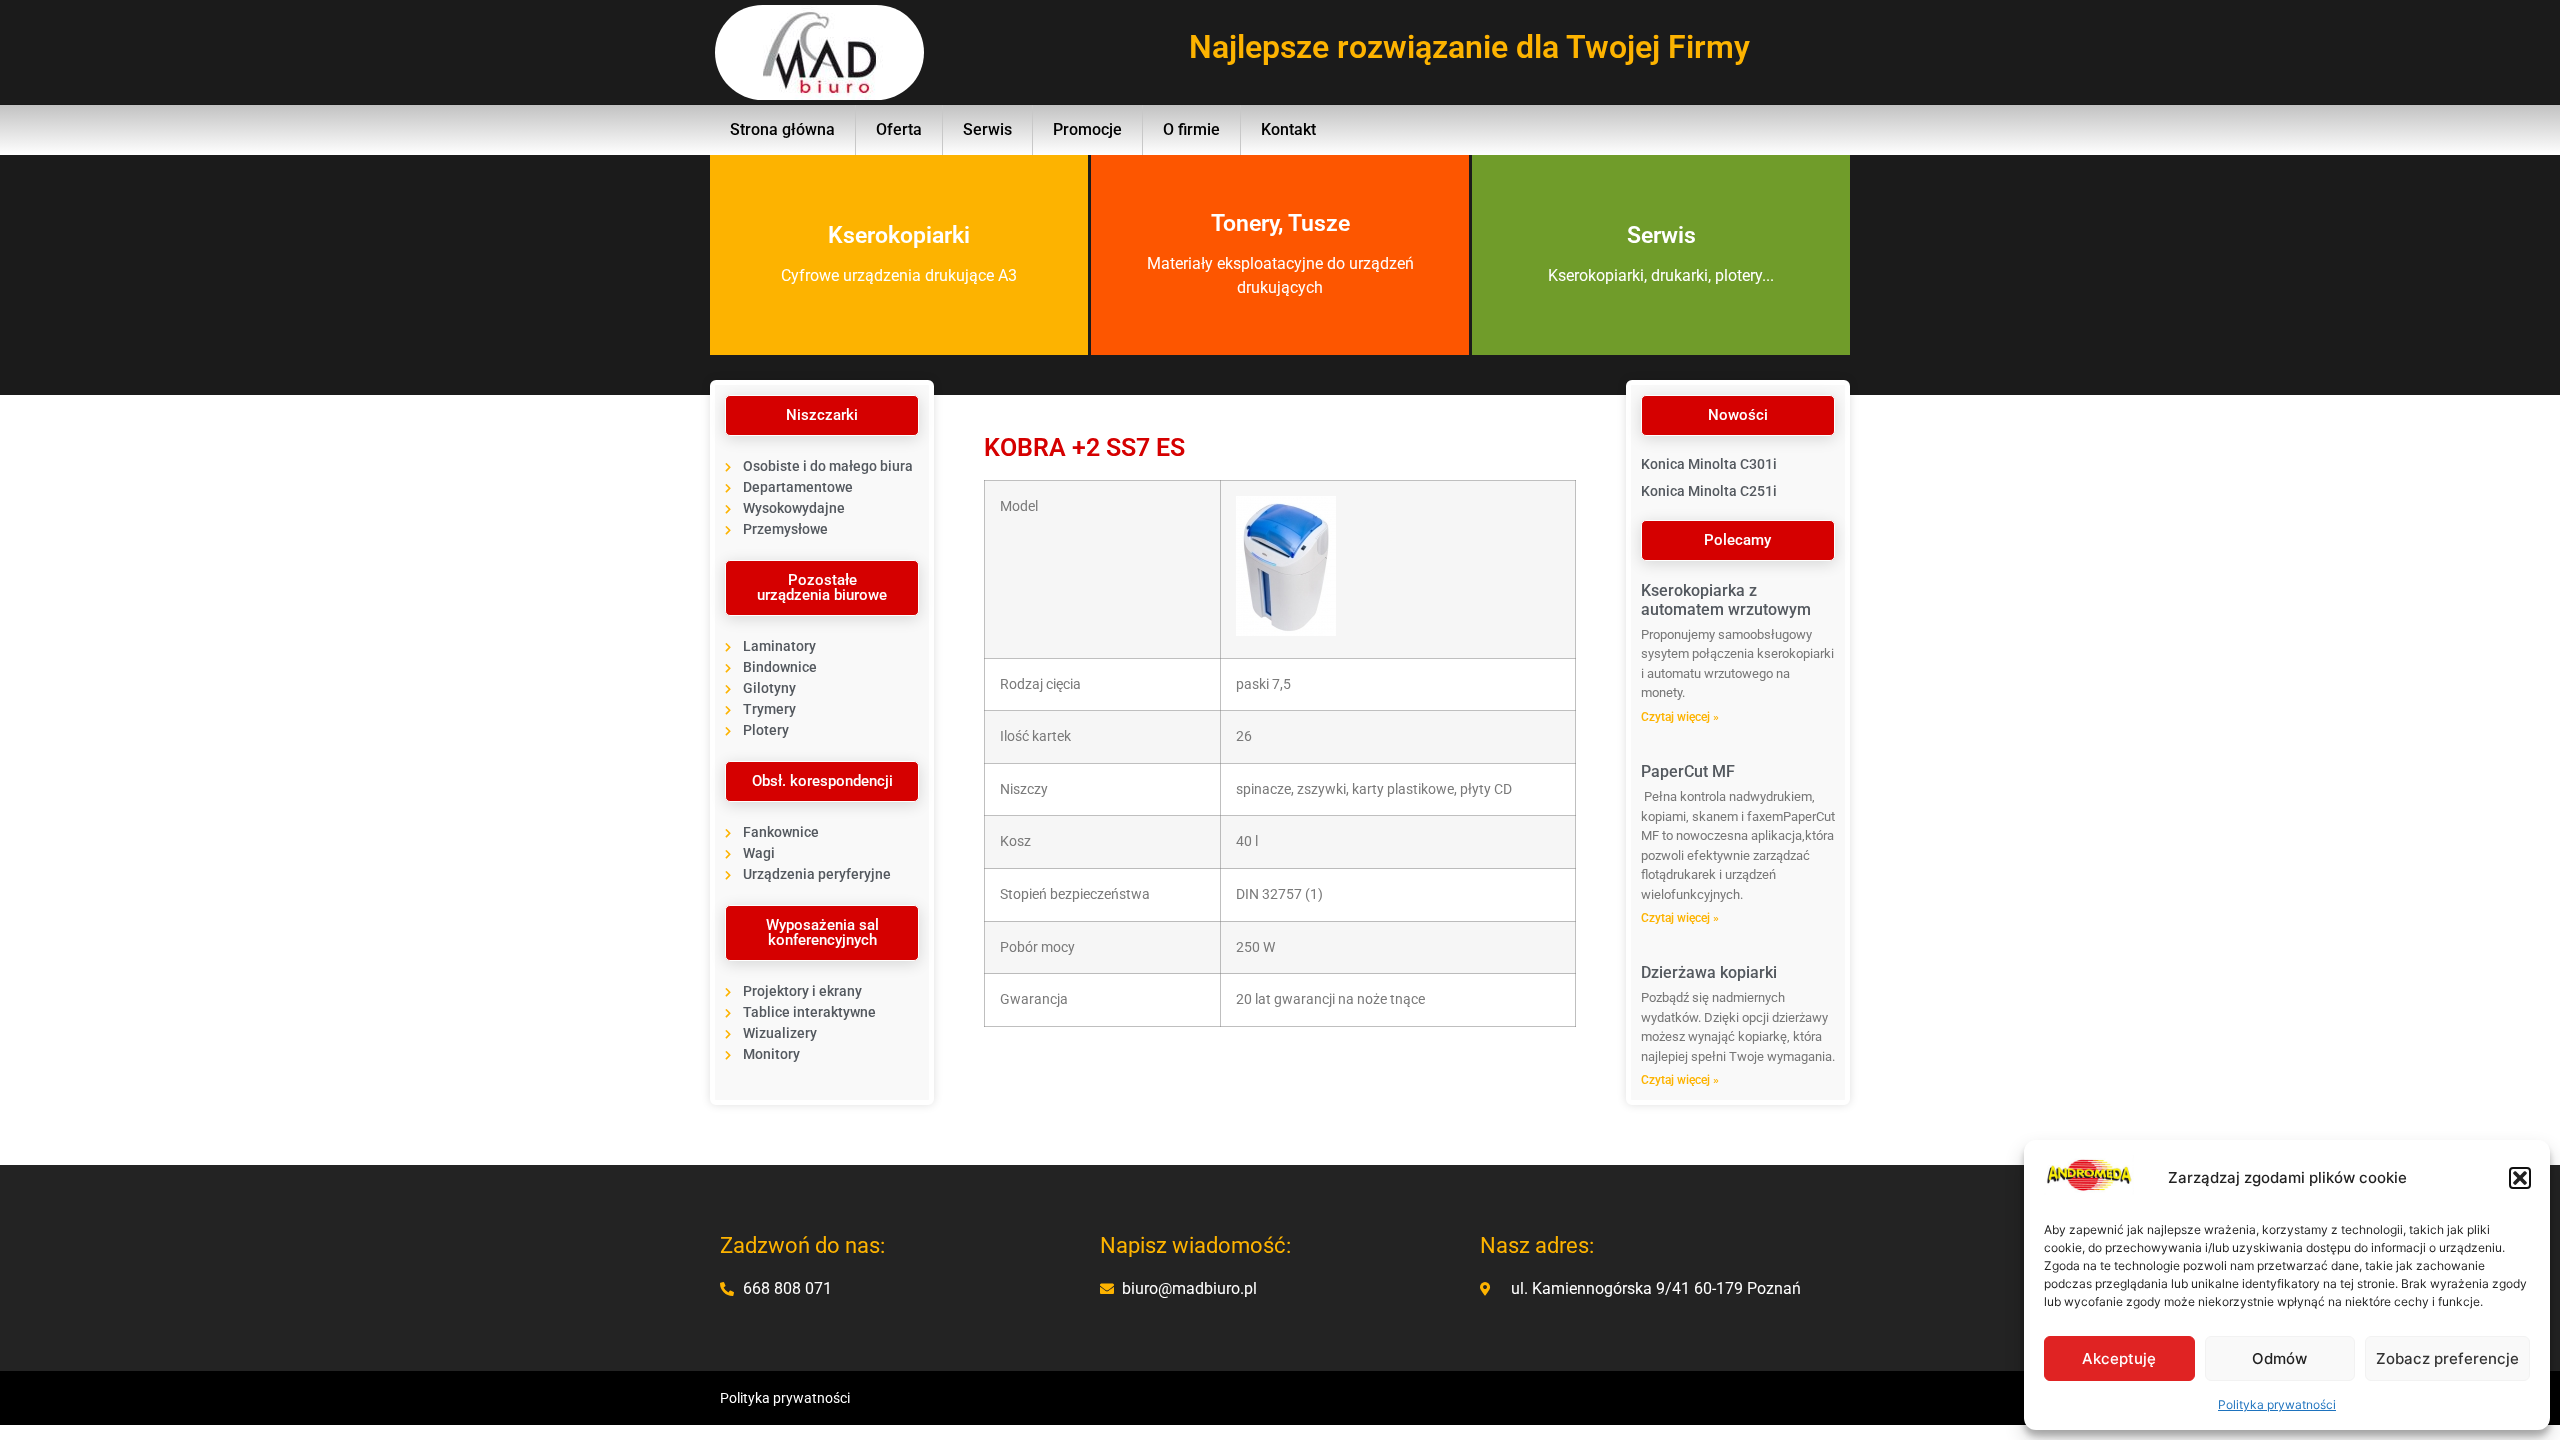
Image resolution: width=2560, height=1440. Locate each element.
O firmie (1191, 129)
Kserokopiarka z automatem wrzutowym (1726, 600)
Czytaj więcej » (1680, 717)
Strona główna (782, 129)
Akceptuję (2119, 1358)
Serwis (987, 129)
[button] (2520, 1178)
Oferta (899, 129)
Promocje (1087, 129)
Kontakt (1288, 129)
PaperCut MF (1688, 771)
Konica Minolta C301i (1709, 464)
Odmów (2279, 1358)
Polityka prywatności (2277, 1404)
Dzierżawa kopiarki (1709, 972)
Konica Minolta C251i (1709, 491)
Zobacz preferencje (2447, 1358)
